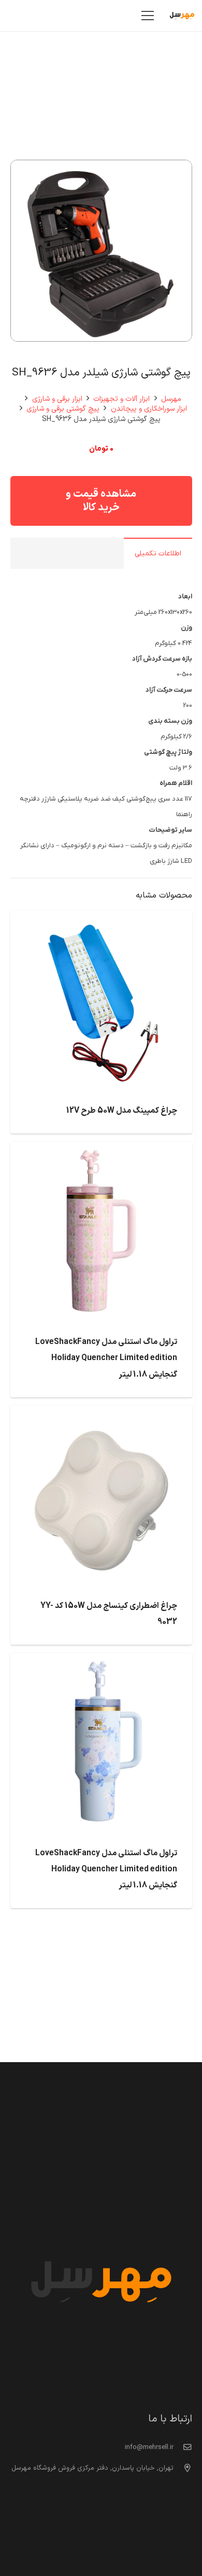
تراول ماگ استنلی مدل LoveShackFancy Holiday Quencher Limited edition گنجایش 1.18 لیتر (106, 1358)
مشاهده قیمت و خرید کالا (101, 501)
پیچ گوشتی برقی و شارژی (63, 409)
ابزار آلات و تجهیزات (121, 399)
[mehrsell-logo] (182, 16)
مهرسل (171, 399)
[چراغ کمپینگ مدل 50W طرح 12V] (101, 918)
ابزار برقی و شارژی (57, 399)
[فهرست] (148, 16)
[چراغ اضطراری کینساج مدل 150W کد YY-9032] (101, 1413)
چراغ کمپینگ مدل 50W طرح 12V (122, 1111)
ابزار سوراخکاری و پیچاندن (149, 409)
